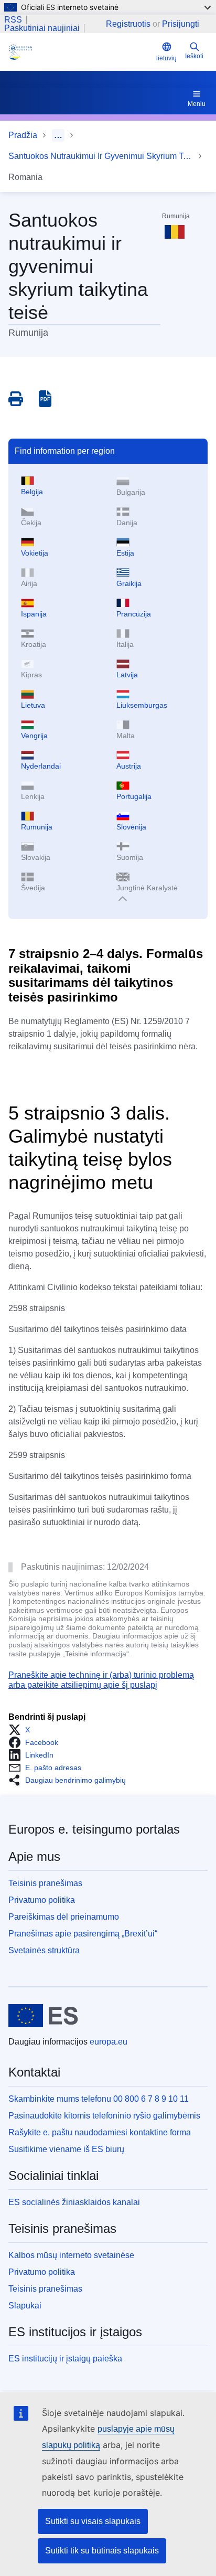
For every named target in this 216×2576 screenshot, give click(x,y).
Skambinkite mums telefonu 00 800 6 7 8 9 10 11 (99, 2099)
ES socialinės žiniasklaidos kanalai (74, 2202)
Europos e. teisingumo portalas (94, 1829)
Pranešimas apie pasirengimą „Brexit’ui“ (83, 1934)
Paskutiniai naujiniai (42, 28)
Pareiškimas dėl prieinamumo (64, 1917)
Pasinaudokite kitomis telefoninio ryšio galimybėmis (104, 2116)
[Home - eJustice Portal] (80, 52)
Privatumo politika (42, 1900)
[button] (22, 1730)
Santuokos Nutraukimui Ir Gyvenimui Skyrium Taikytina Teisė (101, 156)
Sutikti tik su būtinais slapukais (102, 2551)
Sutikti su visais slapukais (93, 2521)
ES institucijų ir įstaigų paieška (65, 2359)
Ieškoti (194, 56)
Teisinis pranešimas (45, 1883)
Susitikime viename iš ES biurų (66, 2149)
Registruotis (128, 24)
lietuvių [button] (166, 58)
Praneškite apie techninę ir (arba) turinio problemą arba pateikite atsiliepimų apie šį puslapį (101, 1680)
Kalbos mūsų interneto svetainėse (71, 2255)
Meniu (197, 104)
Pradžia (23, 135)
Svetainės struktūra (44, 1950)
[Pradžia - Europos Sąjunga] (43, 2016)
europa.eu (109, 2042)
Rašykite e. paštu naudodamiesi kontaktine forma (100, 2132)
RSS (13, 20)
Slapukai (25, 2306)
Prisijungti (181, 24)
